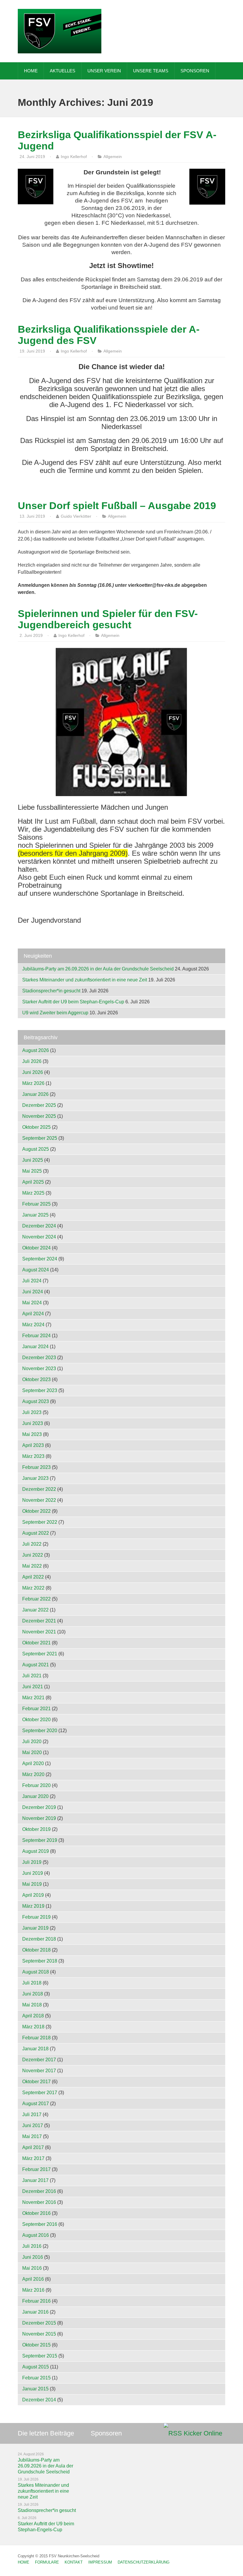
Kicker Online (203, 2433)
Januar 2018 (35, 2049)
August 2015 (36, 2367)
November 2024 (39, 1237)
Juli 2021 (32, 1676)
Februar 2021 (36, 1709)
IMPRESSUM (100, 2562)
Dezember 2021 (39, 1621)
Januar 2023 (35, 1478)
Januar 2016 (35, 2312)
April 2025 (33, 1182)
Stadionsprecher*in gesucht (51, 991)
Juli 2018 (32, 1983)
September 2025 (40, 1138)
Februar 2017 (36, 2169)
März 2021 (33, 1698)
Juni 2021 (33, 1687)
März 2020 (33, 1774)
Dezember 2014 (39, 2400)
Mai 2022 (32, 1566)
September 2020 (40, 1731)
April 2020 (33, 1763)
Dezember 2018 (39, 1939)
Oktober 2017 (36, 2082)
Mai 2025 (32, 1171)
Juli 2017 (32, 2114)
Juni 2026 (33, 1072)
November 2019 (39, 1818)
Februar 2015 (36, 2378)
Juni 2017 (33, 2125)
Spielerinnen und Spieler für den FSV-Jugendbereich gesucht (108, 619)
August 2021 (36, 1665)
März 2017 (33, 2158)
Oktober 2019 (36, 1829)
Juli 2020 (32, 1741)
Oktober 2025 (36, 1127)
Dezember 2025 (39, 1105)
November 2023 (39, 1368)
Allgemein (113, 157)
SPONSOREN (195, 71)
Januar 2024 (35, 1347)
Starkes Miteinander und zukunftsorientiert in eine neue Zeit (85, 980)
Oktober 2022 (36, 1511)
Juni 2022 (33, 1555)
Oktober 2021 (36, 1643)
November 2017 (39, 2071)
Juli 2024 (32, 1281)
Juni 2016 (33, 2257)
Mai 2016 (32, 2268)
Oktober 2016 (36, 2213)
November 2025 (39, 1116)
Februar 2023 (36, 1467)
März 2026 (33, 1083)
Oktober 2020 (36, 1720)
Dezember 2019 (39, 1807)
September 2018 (40, 1961)
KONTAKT (74, 2562)
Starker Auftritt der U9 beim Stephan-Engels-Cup (73, 1002)
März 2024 (33, 1325)
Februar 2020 (36, 1785)
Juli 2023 (32, 1412)
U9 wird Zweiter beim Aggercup (55, 1013)
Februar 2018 (36, 2038)
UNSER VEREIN (104, 71)
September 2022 (40, 1522)
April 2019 (33, 1895)
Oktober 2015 (36, 2345)
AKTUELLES (63, 71)
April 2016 (33, 2279)
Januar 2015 (35, 2389)
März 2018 (33, 2027)
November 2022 (39, 1500)
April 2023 (33, 1445)
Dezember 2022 (39, 1489)
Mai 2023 (32, 1434)
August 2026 (36, 1050)
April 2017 (33, 2147)
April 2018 (33, 2016)
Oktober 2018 (36, 1950)
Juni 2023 (33, 1423)
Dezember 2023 (39, 1358)
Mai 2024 (32, 1303)
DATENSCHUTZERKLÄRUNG (144, 2562)
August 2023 (36, 1401)
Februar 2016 (36, 2301)
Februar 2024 (36, 1336)
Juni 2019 (33, 1873)
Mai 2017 (32, 2136)
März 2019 (33, 1906)
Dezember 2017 (39, 2060)
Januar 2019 (35, 1928)
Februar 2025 (36, 1204)
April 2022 (33, 1577)
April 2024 (33, 1314)
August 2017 (36, 2104)
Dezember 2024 (39, 1226)
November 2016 (39, 2202)
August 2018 (36, 1972)
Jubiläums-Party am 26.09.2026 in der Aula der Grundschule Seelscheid (98, 969)
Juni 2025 (33, 1160)
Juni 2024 (33, 1292)
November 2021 (39, 1632)
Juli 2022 (32, 1544)
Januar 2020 (35, 1796)
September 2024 (40, 1259)
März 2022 (33, 1588)
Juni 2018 (33, 1994)
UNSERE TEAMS (151, 71)
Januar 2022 (35, 1610)
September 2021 (40, 1654)
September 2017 (40, 2093)
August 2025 (36, 1149)
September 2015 (40, 2356)
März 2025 (33, 1193)
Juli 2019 (32, 1862)
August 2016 (36, 2235)
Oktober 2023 (36, 1379)
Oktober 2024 (36, 1248)
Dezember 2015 (39, 2323)
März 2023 (33, 1456)
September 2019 (40, 1840)
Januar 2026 (35, 1094)
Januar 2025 (35, 1215)
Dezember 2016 (39, 2191)
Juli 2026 (32, 1061)
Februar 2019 (36, 1917)
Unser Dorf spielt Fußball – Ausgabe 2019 (117, 506)
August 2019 (36, 1851)
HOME (31, 71)
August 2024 (36, 1270)
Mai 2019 (32, 1884)
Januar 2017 (35, 2180)
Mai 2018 (32, 2005)
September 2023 (40, 1390)
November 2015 (39, 2334)
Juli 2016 (32, 2246)
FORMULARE (47, 2562)
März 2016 (33, 2290)
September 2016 (40, 2224)
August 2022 (36, 1533)
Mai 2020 (32, 1752)
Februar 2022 (36, 1599)
